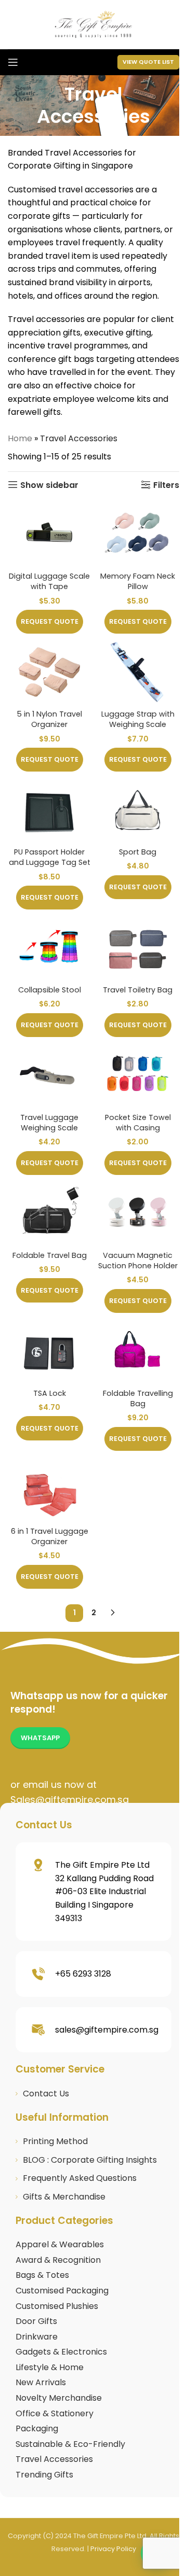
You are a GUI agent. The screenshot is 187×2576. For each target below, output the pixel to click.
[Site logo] (94, 24)
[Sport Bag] (138, 810)
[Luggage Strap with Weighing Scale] (138, 672)
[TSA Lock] (49, 1351)
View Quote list (148, 62)
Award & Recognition (58, 2260)
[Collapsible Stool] (49, 948)
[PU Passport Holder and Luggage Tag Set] (49, 810)
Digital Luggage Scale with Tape (49, 581)
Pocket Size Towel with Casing (138, 1123)
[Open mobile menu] (13, 62)
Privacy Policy (113, 2549)
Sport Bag (138, 852)
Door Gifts (36, 2321)
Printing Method (55, 2141)
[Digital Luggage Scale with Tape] (49, 534)
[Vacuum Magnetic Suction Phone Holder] (138, 1213)
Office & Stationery (55, 2413)
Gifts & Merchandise (64, 2197)
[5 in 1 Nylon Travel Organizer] (49, 672)
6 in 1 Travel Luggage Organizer (50, 1536)
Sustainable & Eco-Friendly (70, 2444)
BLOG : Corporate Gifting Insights (90, 2160)
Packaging (37, 2428)
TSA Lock (50, 1393)
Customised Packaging (62, 2291)
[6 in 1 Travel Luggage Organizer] (49, 1489)
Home (20, 438)
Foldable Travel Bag (50, 1255)
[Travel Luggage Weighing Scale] (49, 1075)
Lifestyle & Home (50, 2367)
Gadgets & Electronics (61, 2352)
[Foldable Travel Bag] (49, 1213)
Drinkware (37, 2337)
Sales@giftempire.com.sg (70, 1800)
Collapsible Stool (50, 990)
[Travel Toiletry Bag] (138, 948)
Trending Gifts (44, 2475)
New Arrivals (41, 2382)
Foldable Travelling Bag (138, 1398)
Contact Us (46, 2094)
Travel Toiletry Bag (138, 990)
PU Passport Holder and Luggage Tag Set (50, 857)
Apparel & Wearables (60, 2244)
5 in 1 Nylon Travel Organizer (49, 719)
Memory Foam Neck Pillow (138, 581)
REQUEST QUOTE (50, 621)
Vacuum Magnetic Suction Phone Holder (138, 1261)
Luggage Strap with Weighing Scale (138, 719)
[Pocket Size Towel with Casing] (138, 1075)
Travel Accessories (54, 2459)
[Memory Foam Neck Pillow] (138, 534)
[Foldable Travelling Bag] (138, 1351)
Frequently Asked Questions (80, 2178)
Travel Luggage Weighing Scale (49, 1123)
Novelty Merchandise (59, 2398)
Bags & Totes (42, 2275)
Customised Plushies (57, 2306)
